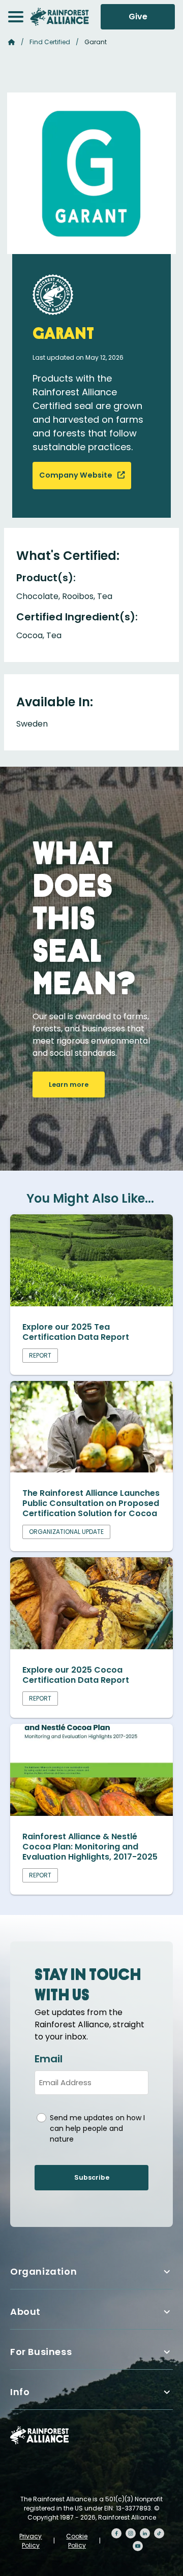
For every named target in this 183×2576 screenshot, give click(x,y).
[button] (16, 17)
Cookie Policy (77, 2541)
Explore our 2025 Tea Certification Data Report (76, 1332)
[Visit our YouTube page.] (138, 2546)
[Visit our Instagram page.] (131, 2533)
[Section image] (91, 1303)
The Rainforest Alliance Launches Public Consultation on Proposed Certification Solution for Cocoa (91, 1503)
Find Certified (50, 42)
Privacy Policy (30, 2541)
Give (138, 17)
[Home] (59, 17)
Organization (43, 2271)
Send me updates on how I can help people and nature (97, 2128)
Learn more (69, 1085)
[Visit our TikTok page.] (159, 2533)
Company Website (77, 475)
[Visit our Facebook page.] (116, 2533)
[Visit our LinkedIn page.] (145, 2533)
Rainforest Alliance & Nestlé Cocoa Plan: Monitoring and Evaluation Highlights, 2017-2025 (90, 1847)
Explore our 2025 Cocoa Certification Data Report (76, 1675)
